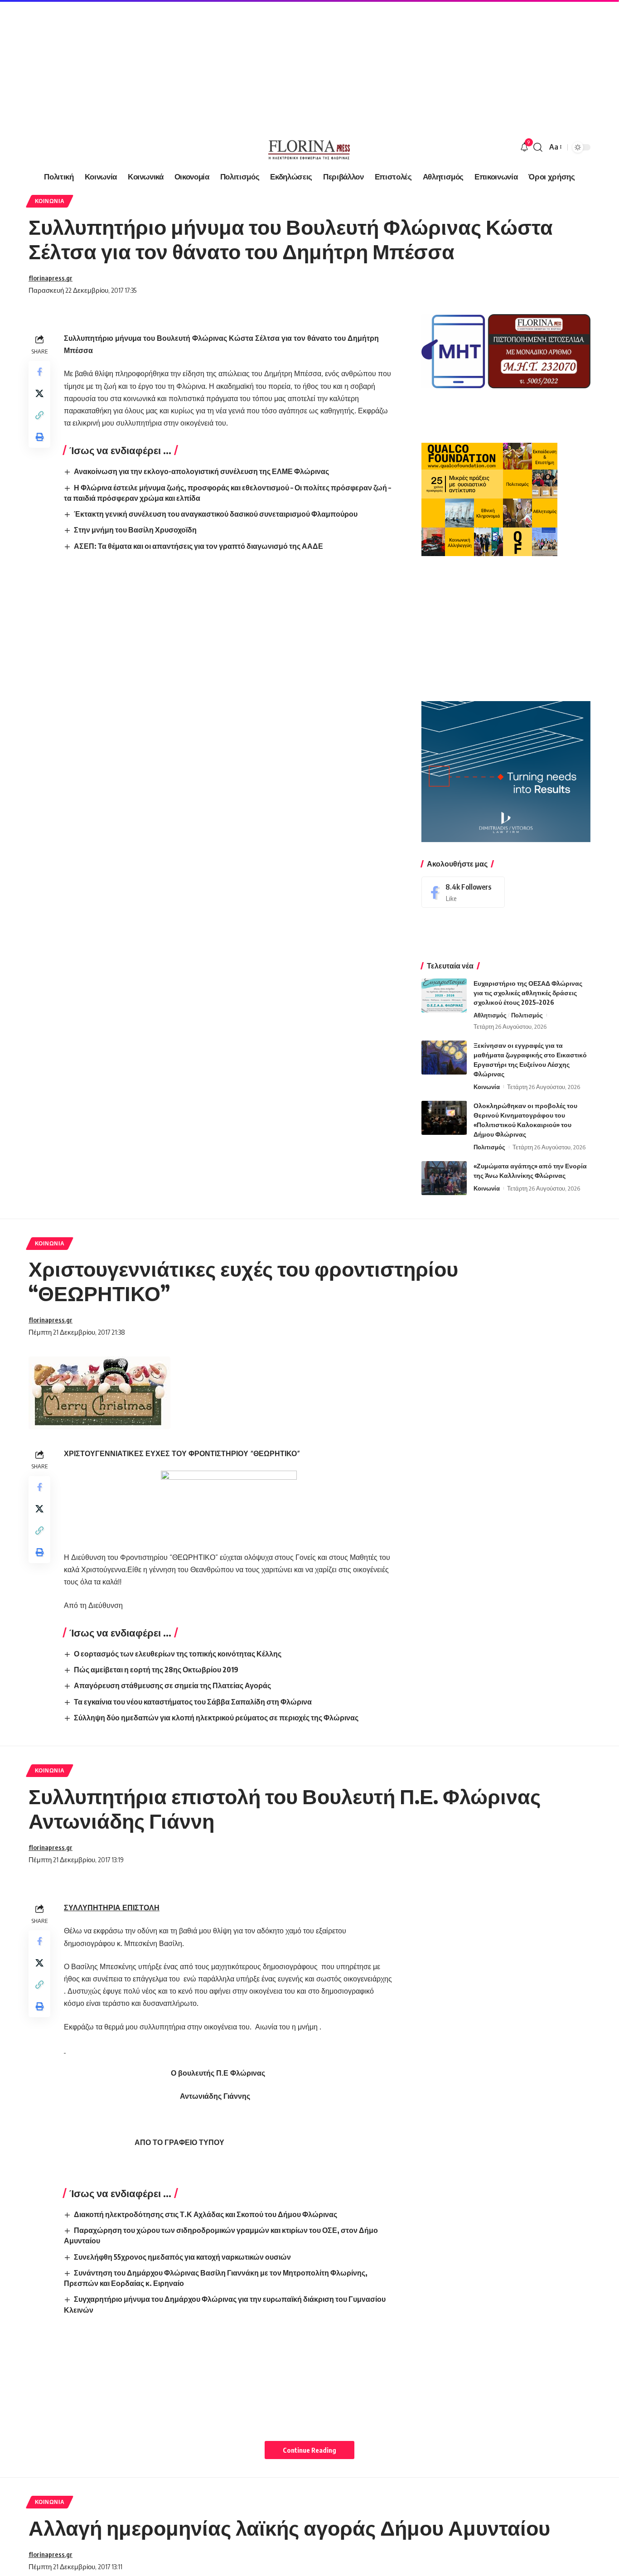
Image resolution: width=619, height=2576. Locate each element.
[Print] (39, 437)
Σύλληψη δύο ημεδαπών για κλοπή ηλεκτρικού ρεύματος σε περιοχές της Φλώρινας (216, 1718)
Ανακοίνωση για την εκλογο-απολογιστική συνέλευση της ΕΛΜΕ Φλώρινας (201, 471)
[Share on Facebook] (39, 372)
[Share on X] (39, 393)
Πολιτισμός (527, 1015)
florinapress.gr (51, 278)
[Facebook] (463, 892)
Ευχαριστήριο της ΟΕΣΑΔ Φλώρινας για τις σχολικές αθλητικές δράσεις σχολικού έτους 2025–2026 (528, 993)
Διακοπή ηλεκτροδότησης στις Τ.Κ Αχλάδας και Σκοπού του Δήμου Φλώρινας (206, 2214)
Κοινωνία (50, 201)
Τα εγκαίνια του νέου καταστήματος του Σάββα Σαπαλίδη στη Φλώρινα (193, 1702)
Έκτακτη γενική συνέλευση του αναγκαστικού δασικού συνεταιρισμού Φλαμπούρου (216, 514)
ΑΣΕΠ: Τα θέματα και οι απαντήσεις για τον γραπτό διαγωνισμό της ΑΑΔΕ (198, 546)
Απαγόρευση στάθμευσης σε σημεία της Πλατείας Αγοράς (172, 1685)
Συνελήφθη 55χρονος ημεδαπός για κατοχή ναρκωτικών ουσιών (182, 2257)
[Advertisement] (272, 63)
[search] (538, 147)
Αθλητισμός (490, 1015)
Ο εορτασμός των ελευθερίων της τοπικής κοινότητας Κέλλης (178, 1654)
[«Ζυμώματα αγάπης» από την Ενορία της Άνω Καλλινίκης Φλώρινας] (444, 1178)
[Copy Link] (39, 415)
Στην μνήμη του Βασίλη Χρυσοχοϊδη (135, 530)
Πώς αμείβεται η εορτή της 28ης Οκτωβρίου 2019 (156, 1670)
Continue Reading (309, 2450)
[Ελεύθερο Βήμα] (309, 147)
